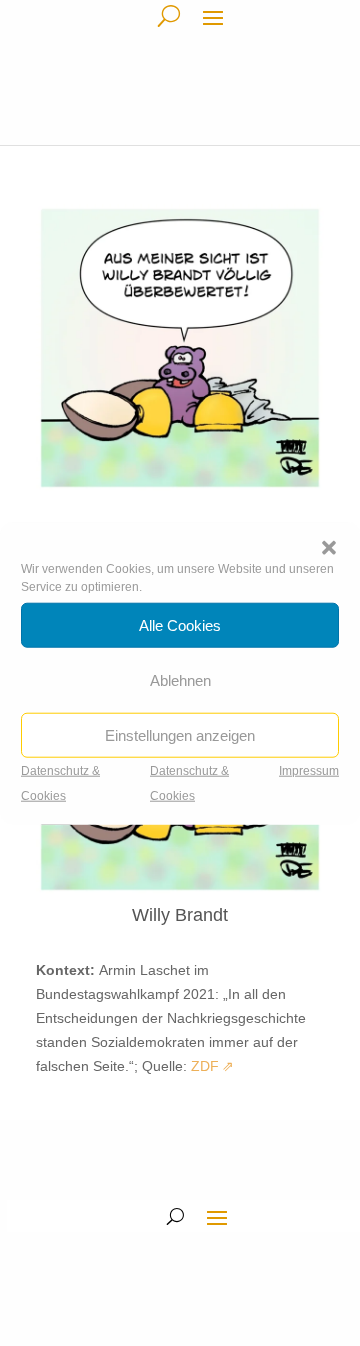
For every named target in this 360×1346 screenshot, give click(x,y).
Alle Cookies (180, 624)
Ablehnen (180, 679)
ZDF (205, 1066)
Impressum (309, 771)
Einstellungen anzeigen (180, 734)
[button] (329, 548)
